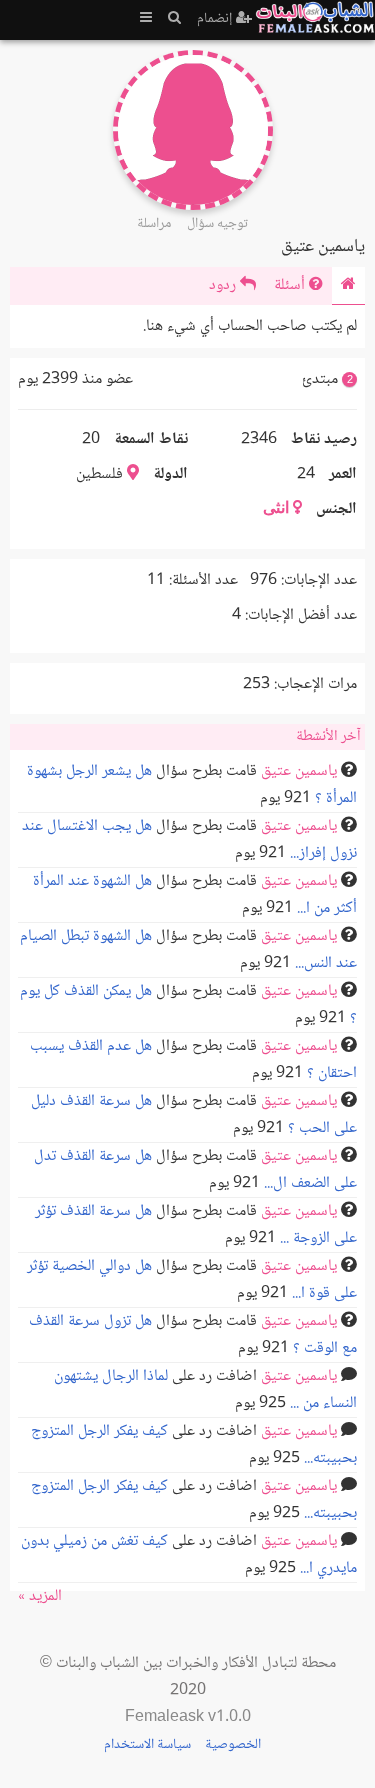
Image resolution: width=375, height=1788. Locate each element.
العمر (343, 474)
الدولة (170, 474)
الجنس (336, 509)
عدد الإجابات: (319, 580)
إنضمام (216, 19)
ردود (224, 285)
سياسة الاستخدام (147, 1745)
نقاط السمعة (151, 439)
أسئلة (291, 285)
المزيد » (40, 1596)
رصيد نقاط (324, 439)
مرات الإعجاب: (315, 684)
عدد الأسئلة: (203, 580)
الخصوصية (233, 1745)
